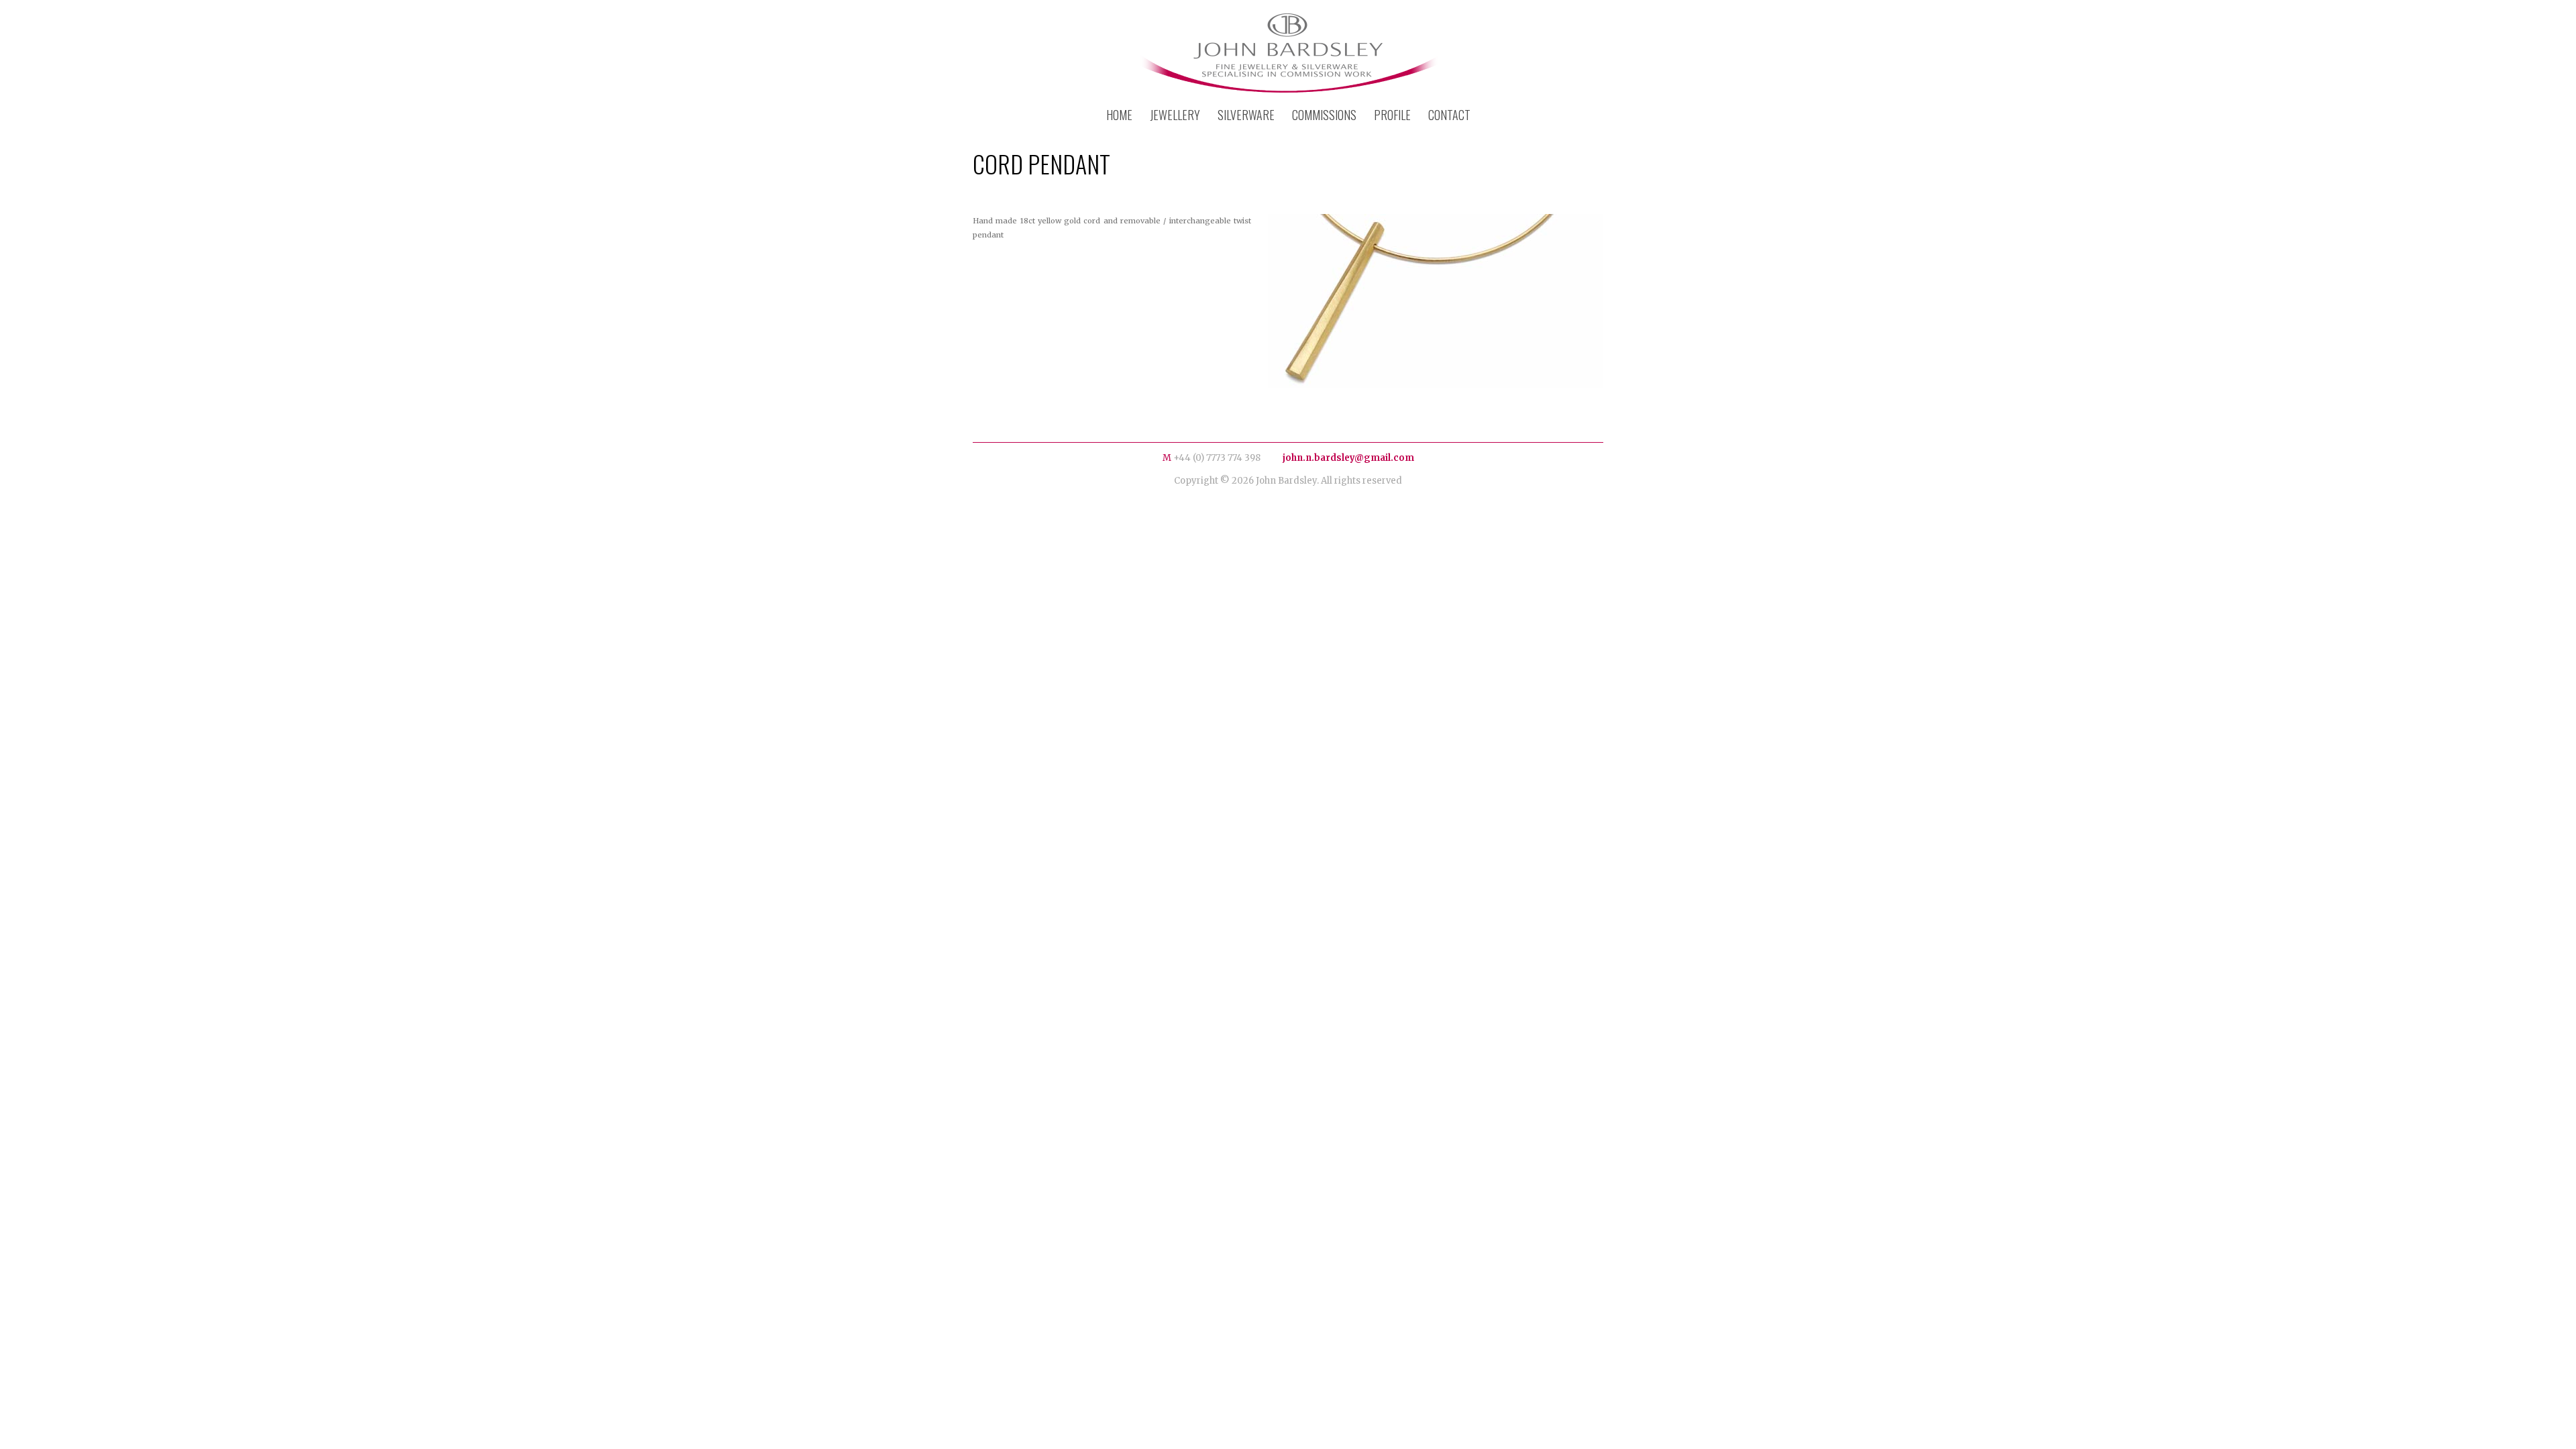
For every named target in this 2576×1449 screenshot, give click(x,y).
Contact (1449, 115)
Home (1119, 115)
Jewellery (1175, 115)
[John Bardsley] (1288, 55)
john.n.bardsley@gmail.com (1348, 458)
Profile (1392, 115)
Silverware (1246, 115)
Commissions (1324, 115)
